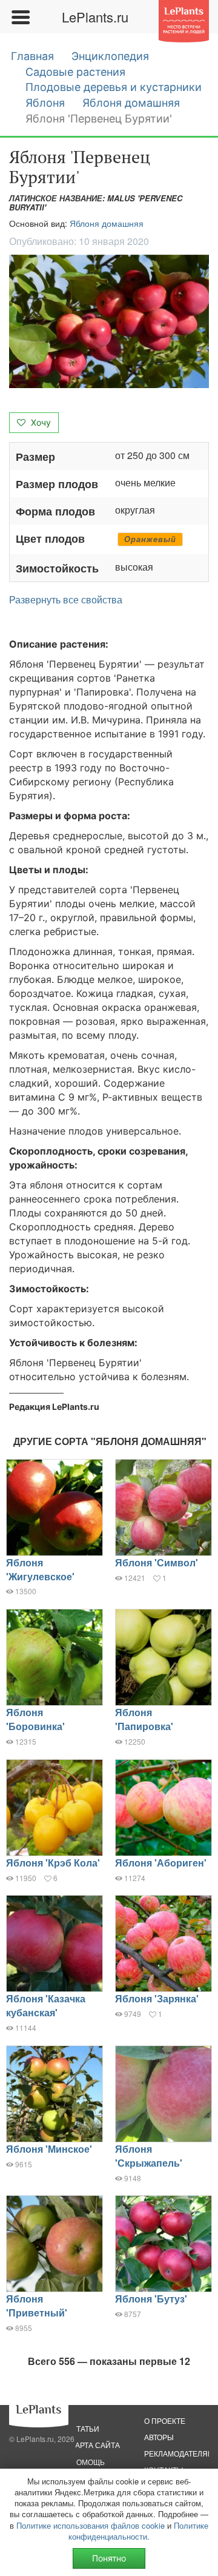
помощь (88, 2462)
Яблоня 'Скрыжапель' (149, 2156)
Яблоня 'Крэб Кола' (53, 1863)
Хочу (40, 422)
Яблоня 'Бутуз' (151, 2299)
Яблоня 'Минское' (49, 2149)
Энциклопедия (110, 56)
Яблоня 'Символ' (157, 1562)
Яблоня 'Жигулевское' (40, 1569)
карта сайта (95, 2445)
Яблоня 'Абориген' (161, 1863)
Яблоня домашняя (131, 103)
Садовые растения (75, 72)
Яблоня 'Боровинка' (35, 1719)
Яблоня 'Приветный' (37, 2306)
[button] (109, 321)
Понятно (109, 2558)
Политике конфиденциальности (138, 2531)
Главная (32, 56)
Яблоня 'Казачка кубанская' (46, 2005)
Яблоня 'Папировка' (144, 1719)
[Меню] (20, 17)
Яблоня (45, 103)
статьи (85, 2428)
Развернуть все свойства (66, 600)
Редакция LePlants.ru (54, 1407)
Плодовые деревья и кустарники (114, 87)
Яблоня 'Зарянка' (157, 1998)
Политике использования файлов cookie (91, 2525)
